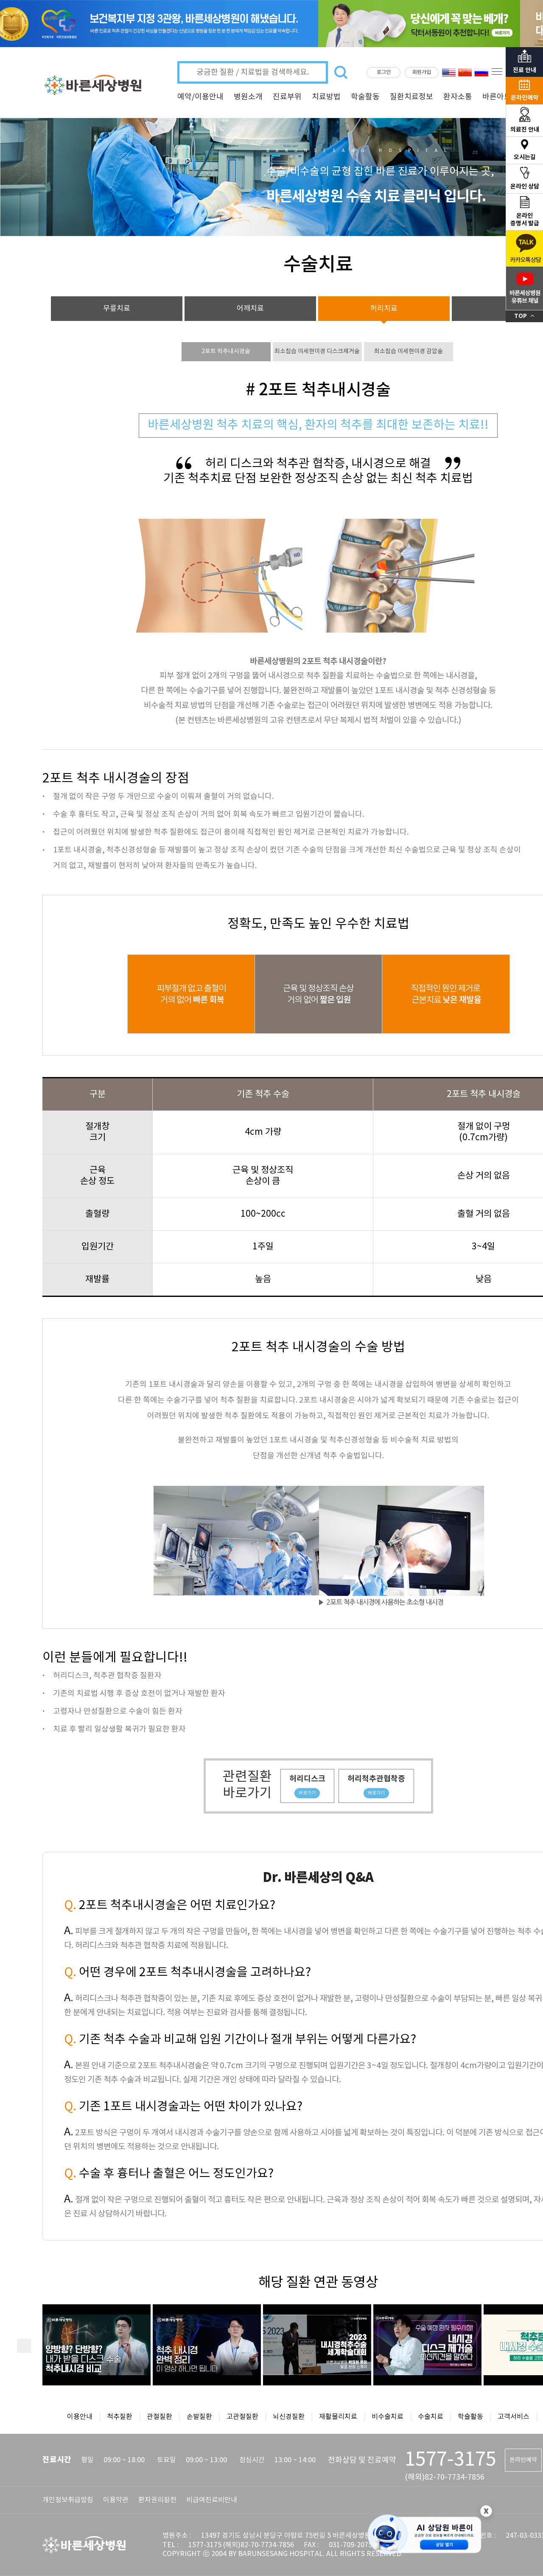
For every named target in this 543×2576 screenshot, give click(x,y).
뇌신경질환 (289, 2417)
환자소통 (458, 97)
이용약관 (116, 2500)
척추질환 (120, 2417)
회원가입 (422, 72)
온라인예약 (523, 2460)
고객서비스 (514, 2417)
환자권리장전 (157, 2500)
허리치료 (384, 309)
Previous (24, 2346)
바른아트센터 (504, 97)
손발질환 (199, 2417)
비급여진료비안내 (212, 2500)
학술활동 (365, 97)
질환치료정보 (411, 97)
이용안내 (80, 2417)
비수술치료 (388, 2417)
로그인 (384, 72)
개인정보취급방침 (68, 2500)
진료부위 (287, 97)
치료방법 (326, 97)
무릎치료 (117, 309)
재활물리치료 (338, 2417)
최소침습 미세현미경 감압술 (409, 352)
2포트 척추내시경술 (226, 352)
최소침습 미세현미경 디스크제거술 (317, 352)
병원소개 (248, 97)
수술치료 (431, 2417)
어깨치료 (250, 309)
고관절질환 (242, 2417)
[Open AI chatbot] (425, 2535)
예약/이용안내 (200, 97)
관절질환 (160, 2417)
